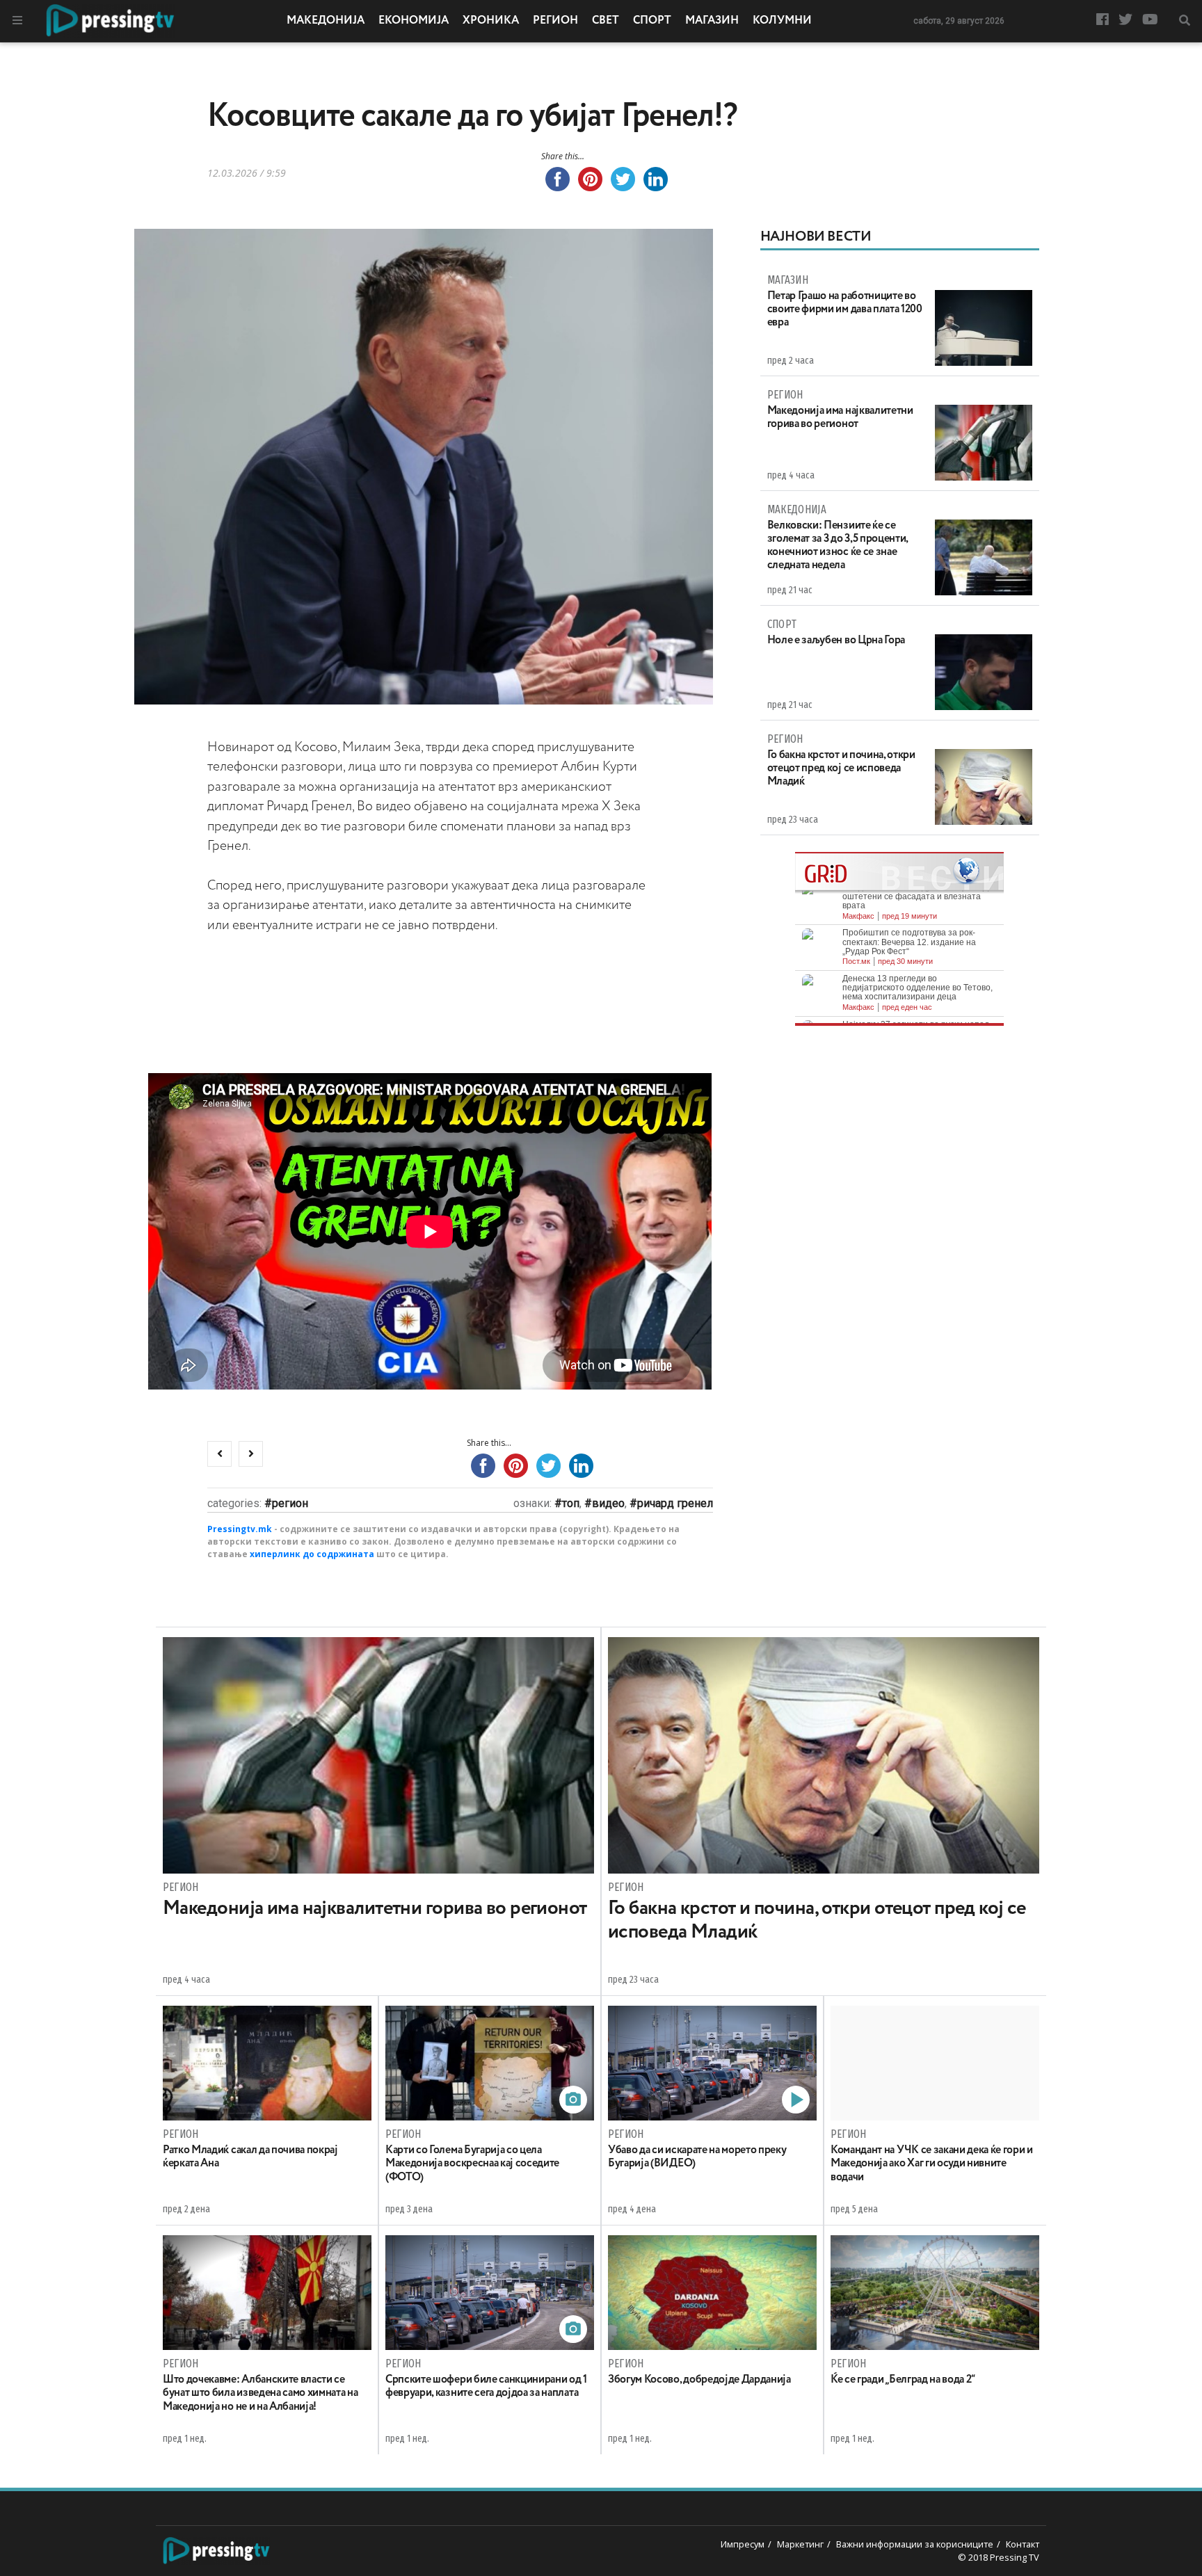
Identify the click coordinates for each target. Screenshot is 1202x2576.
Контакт (1023, 2544)
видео (608, 1503)
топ (571, 1503)
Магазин (712, 21)
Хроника (491, 21)
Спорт (652, 21)
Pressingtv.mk (240, 1529)
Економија (414, 21)
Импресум (743, 2544)
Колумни (782, 21)
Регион (555, 21)
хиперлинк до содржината (312, 1554)
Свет (606, 21)
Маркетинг (800, 2544)
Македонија (326, 21)
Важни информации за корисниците (915, 2544)
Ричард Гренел (675, 1503)
